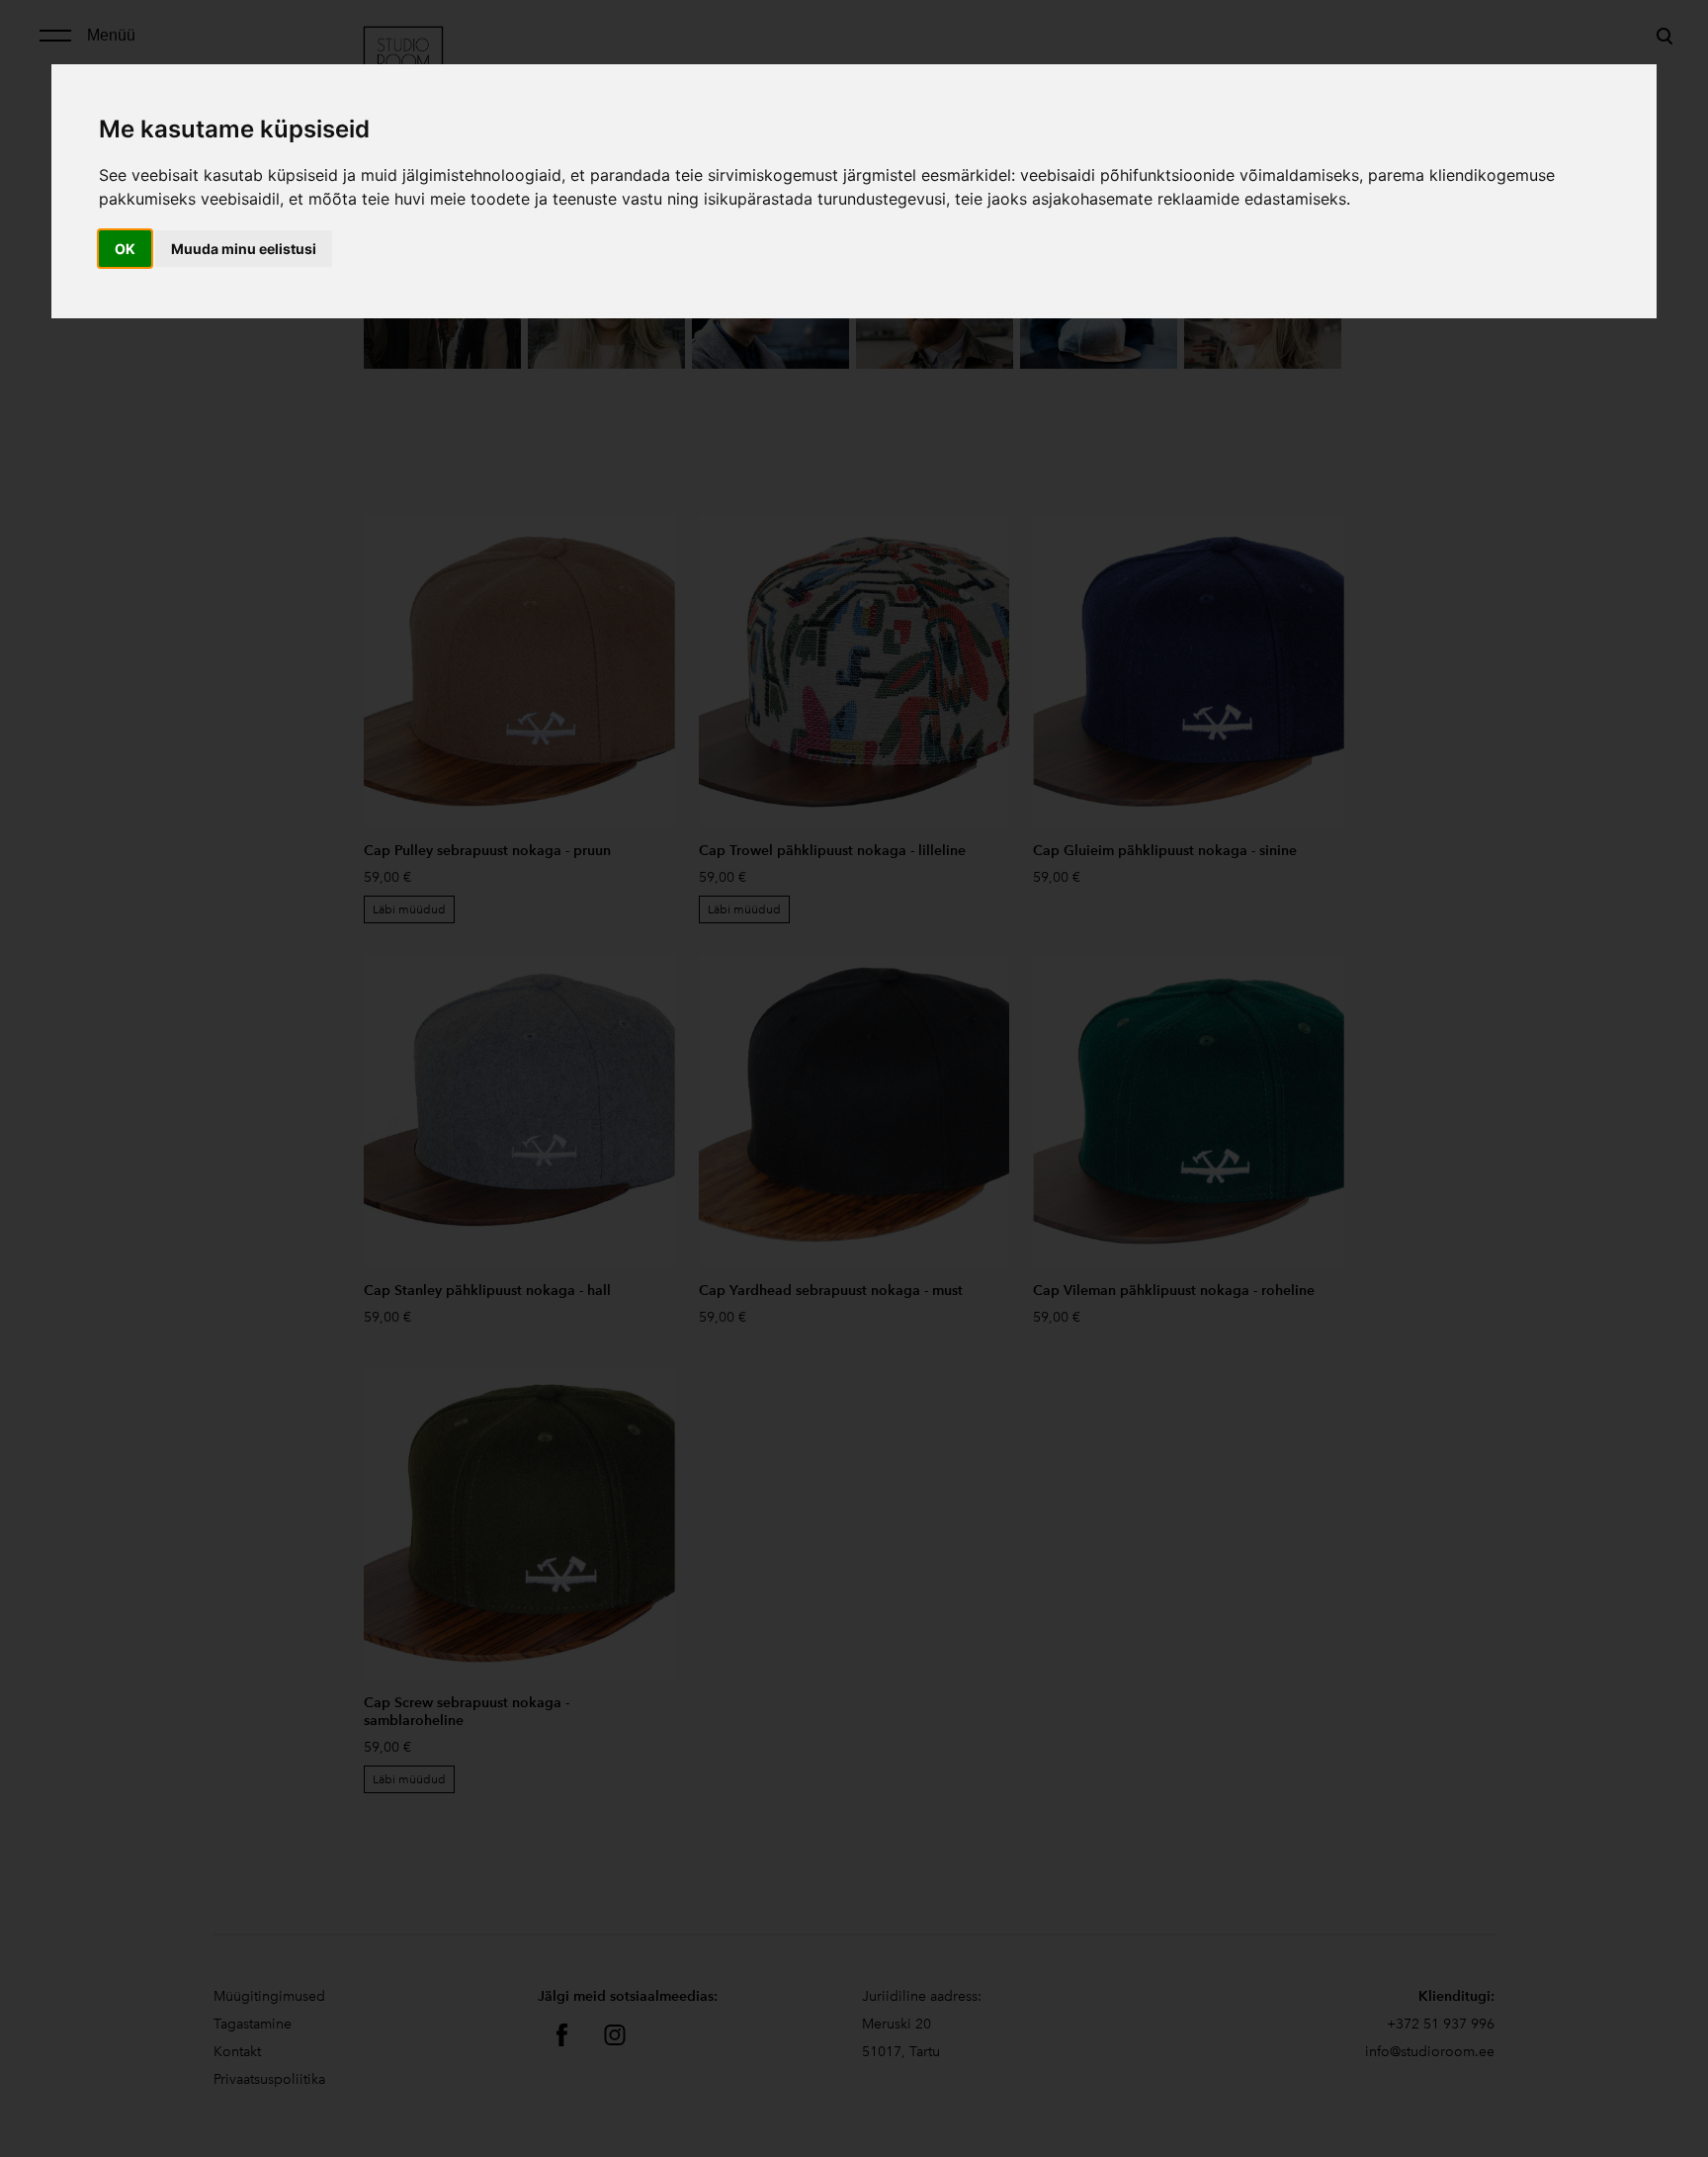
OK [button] (125, 249)
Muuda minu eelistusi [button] (244, 249)
